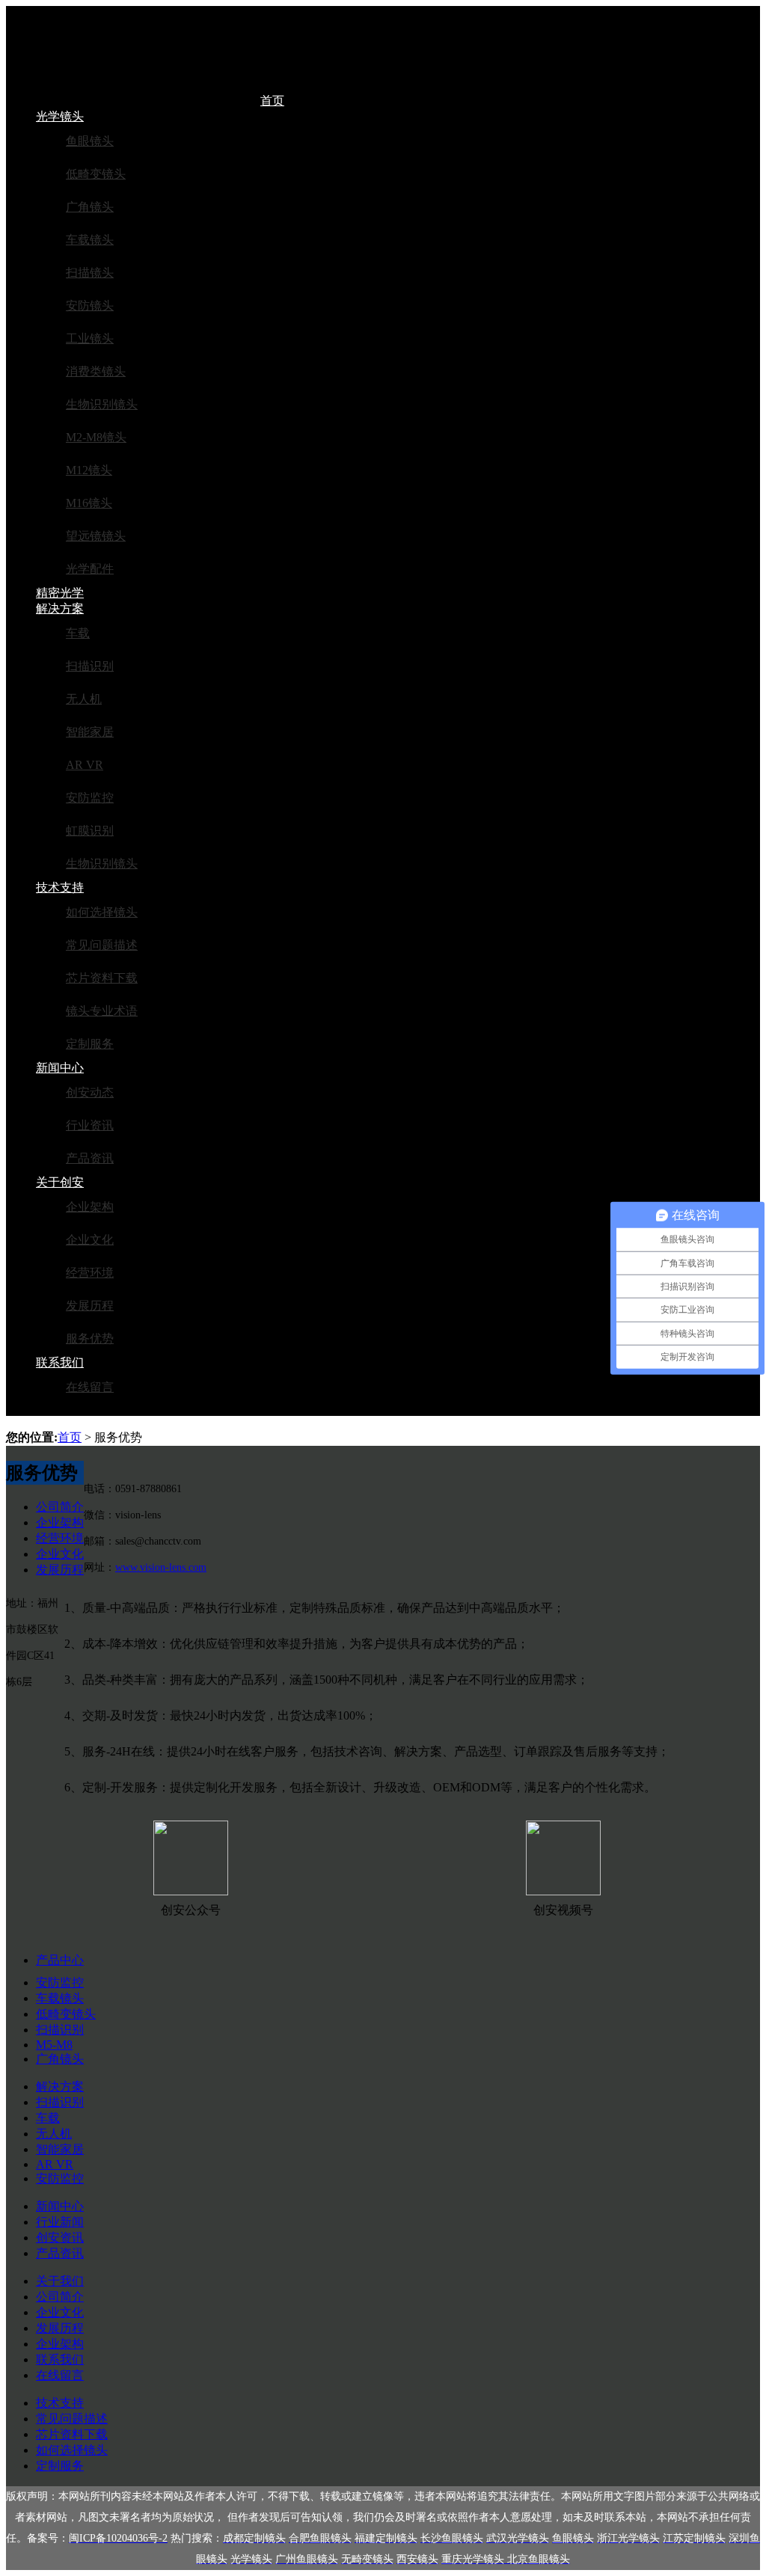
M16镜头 (89, 503)
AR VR (85, 765)
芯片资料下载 (102, 978)
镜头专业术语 (102, 1011)
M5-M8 (54, 2045)
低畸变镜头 (96, 174)
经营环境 (90, 1273)
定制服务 (90, 1044)
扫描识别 (90, 666)
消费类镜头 (96, 371)
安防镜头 (90, 306)
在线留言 (90, 1387)
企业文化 (90, 1240)
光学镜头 (60, 116)
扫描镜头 (90, 273)
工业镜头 (90, 338)
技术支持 (60, 887)
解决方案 (60, 608)
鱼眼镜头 (90, 141)
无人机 (84, 699)
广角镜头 (90, 207)
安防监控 (90, 798)
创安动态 (90, 1092)
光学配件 (90, 569)
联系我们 (60, 1362)
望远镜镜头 (96, 536)
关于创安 (60, 1182)
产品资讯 (90, 1158)
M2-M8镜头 (96, 437)
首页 (272, 101)
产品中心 (60, 1960)
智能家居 (90, 732)
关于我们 (60, 2281)
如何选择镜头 (102, 912)
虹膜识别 (90, 831)
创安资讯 (60, 2238)
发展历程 (90, 1306)
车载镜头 (90, 240)
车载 (78, 633)
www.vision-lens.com (161, 1567)
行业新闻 (60, 2222)
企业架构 (90, 1207)
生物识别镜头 (102, 404)
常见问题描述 (102, 945)
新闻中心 (60, 1068)
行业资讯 (90, 1125)
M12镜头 (89, 470)
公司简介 (60, 1507)
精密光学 (60, 593)
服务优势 (90, 1338)
